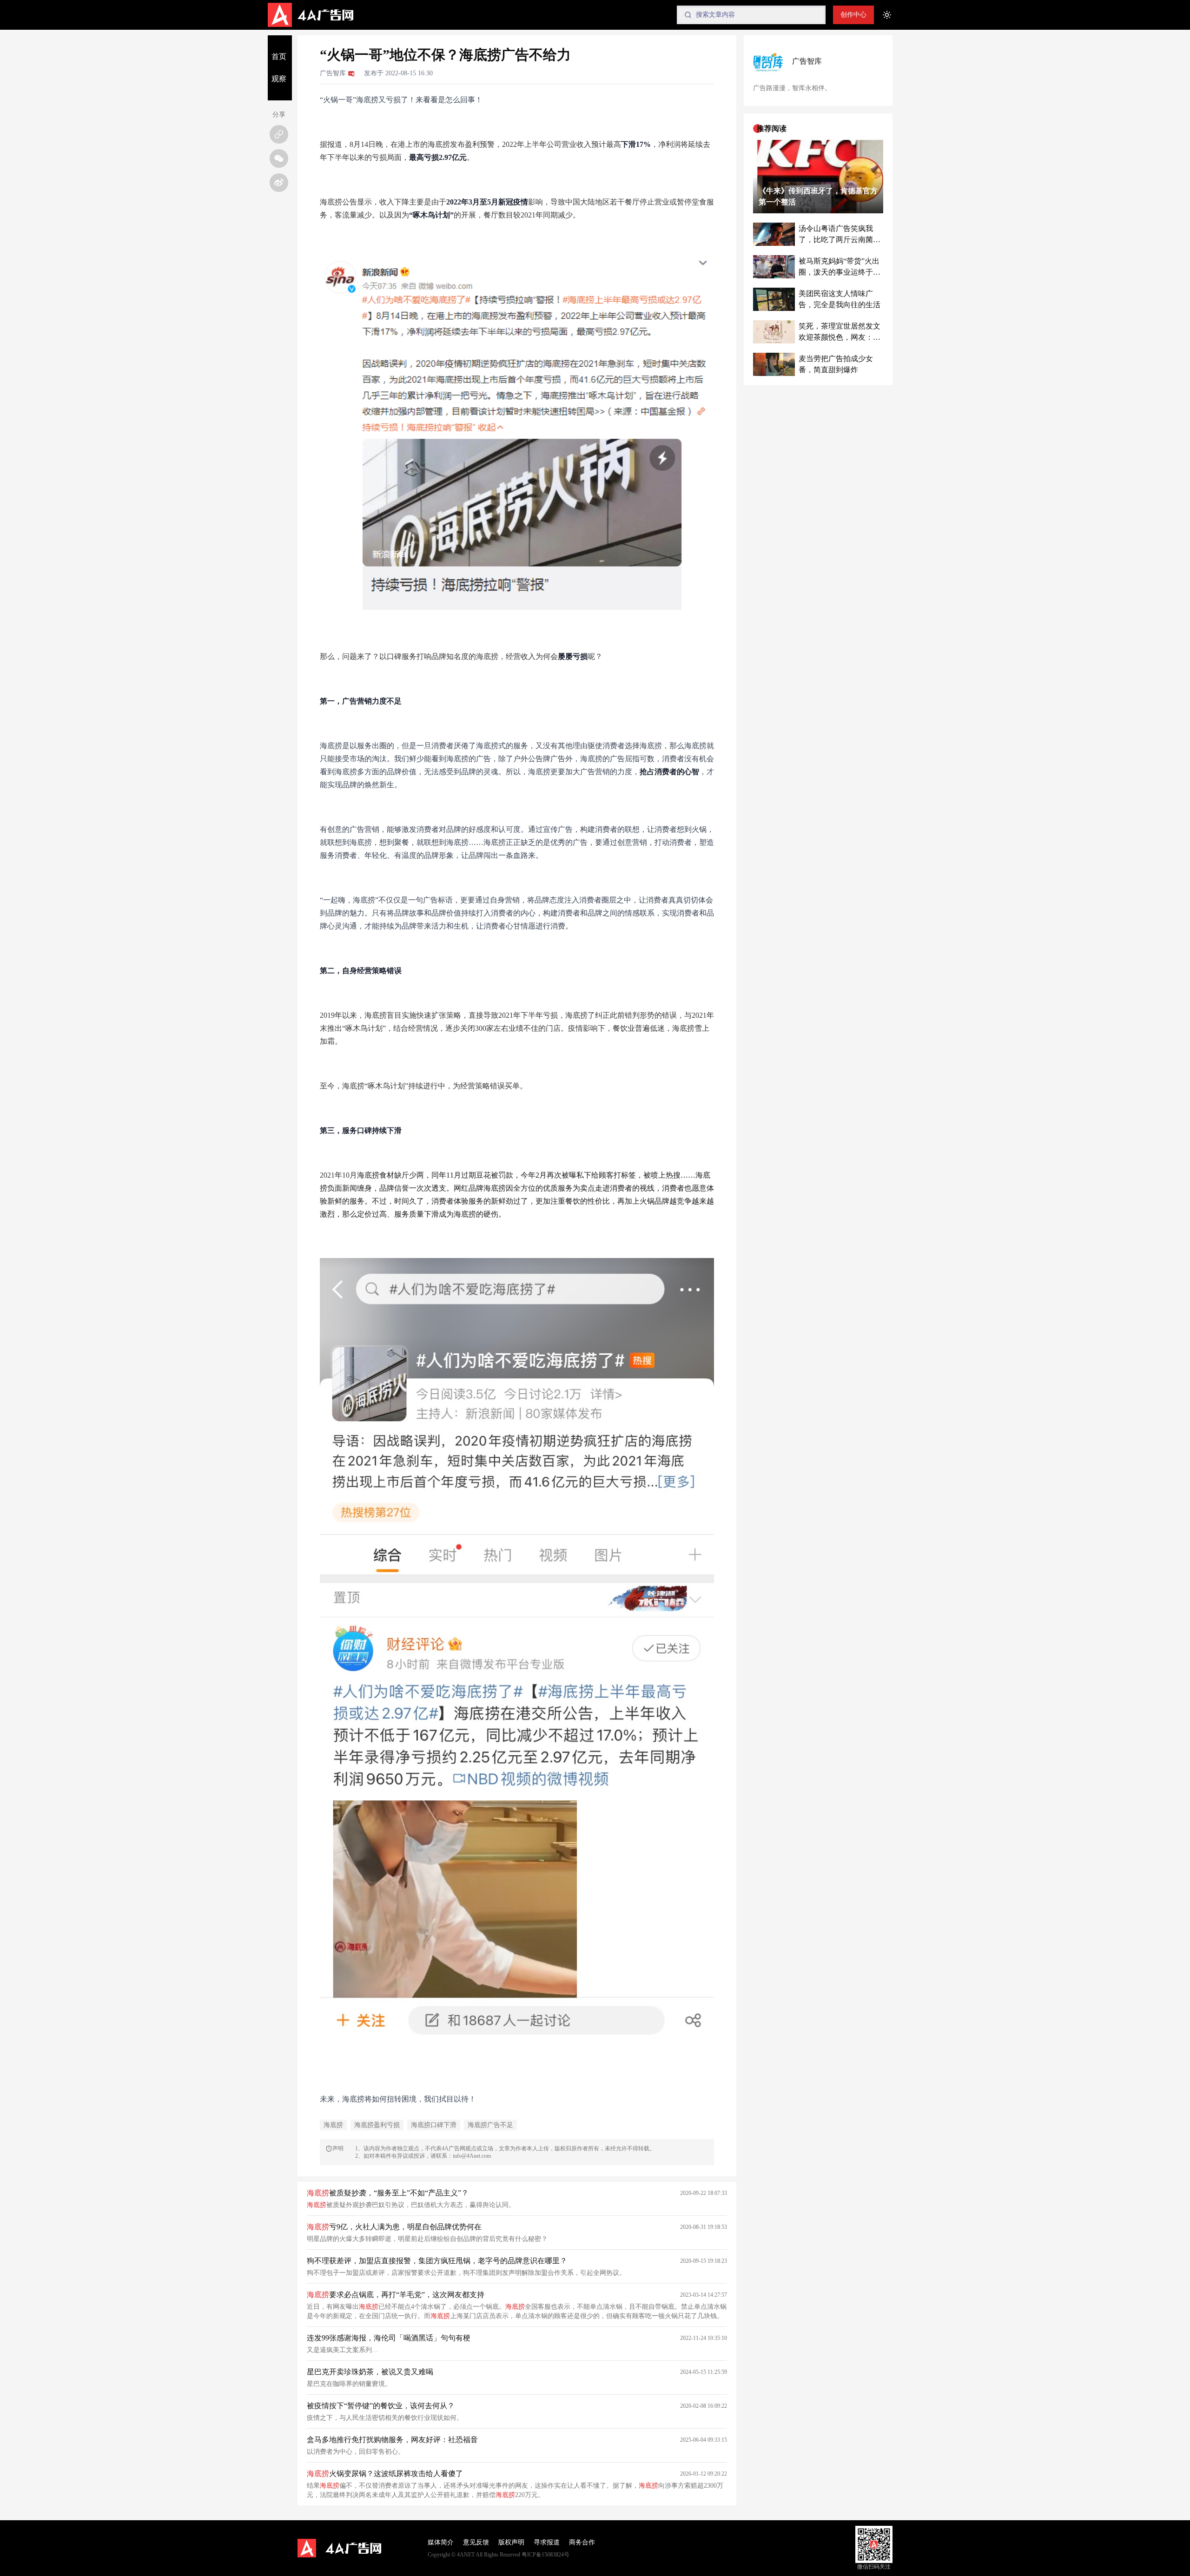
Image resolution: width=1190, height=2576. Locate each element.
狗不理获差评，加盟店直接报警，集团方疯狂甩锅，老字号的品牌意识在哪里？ (437, 2261)
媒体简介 (441, 2542)
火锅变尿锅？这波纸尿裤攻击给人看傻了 (385, 2474)
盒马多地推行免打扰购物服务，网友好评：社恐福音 (392, 2440)
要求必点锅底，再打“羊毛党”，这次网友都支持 (396, 2295)
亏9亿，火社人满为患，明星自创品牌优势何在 (394, 2227)
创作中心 (853, 15)
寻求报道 (547, 2542)
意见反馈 (476, 2542)
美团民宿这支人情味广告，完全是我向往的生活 (840, 299)
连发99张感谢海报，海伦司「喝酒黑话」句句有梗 (389, 2338)
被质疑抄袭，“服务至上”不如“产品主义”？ (388, 2193)
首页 (279, 56)
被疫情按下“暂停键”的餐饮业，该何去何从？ (381, 2406)
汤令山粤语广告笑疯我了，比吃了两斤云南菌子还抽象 (840, 235)
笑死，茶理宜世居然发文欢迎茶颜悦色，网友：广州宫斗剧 (840, 333)
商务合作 (582, 2542)
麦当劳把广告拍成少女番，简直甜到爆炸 (836, 364)
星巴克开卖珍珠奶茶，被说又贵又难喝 (370, 2372)
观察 (279, 79)
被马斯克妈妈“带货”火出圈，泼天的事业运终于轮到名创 (840, 267)
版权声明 (511, 2542)
